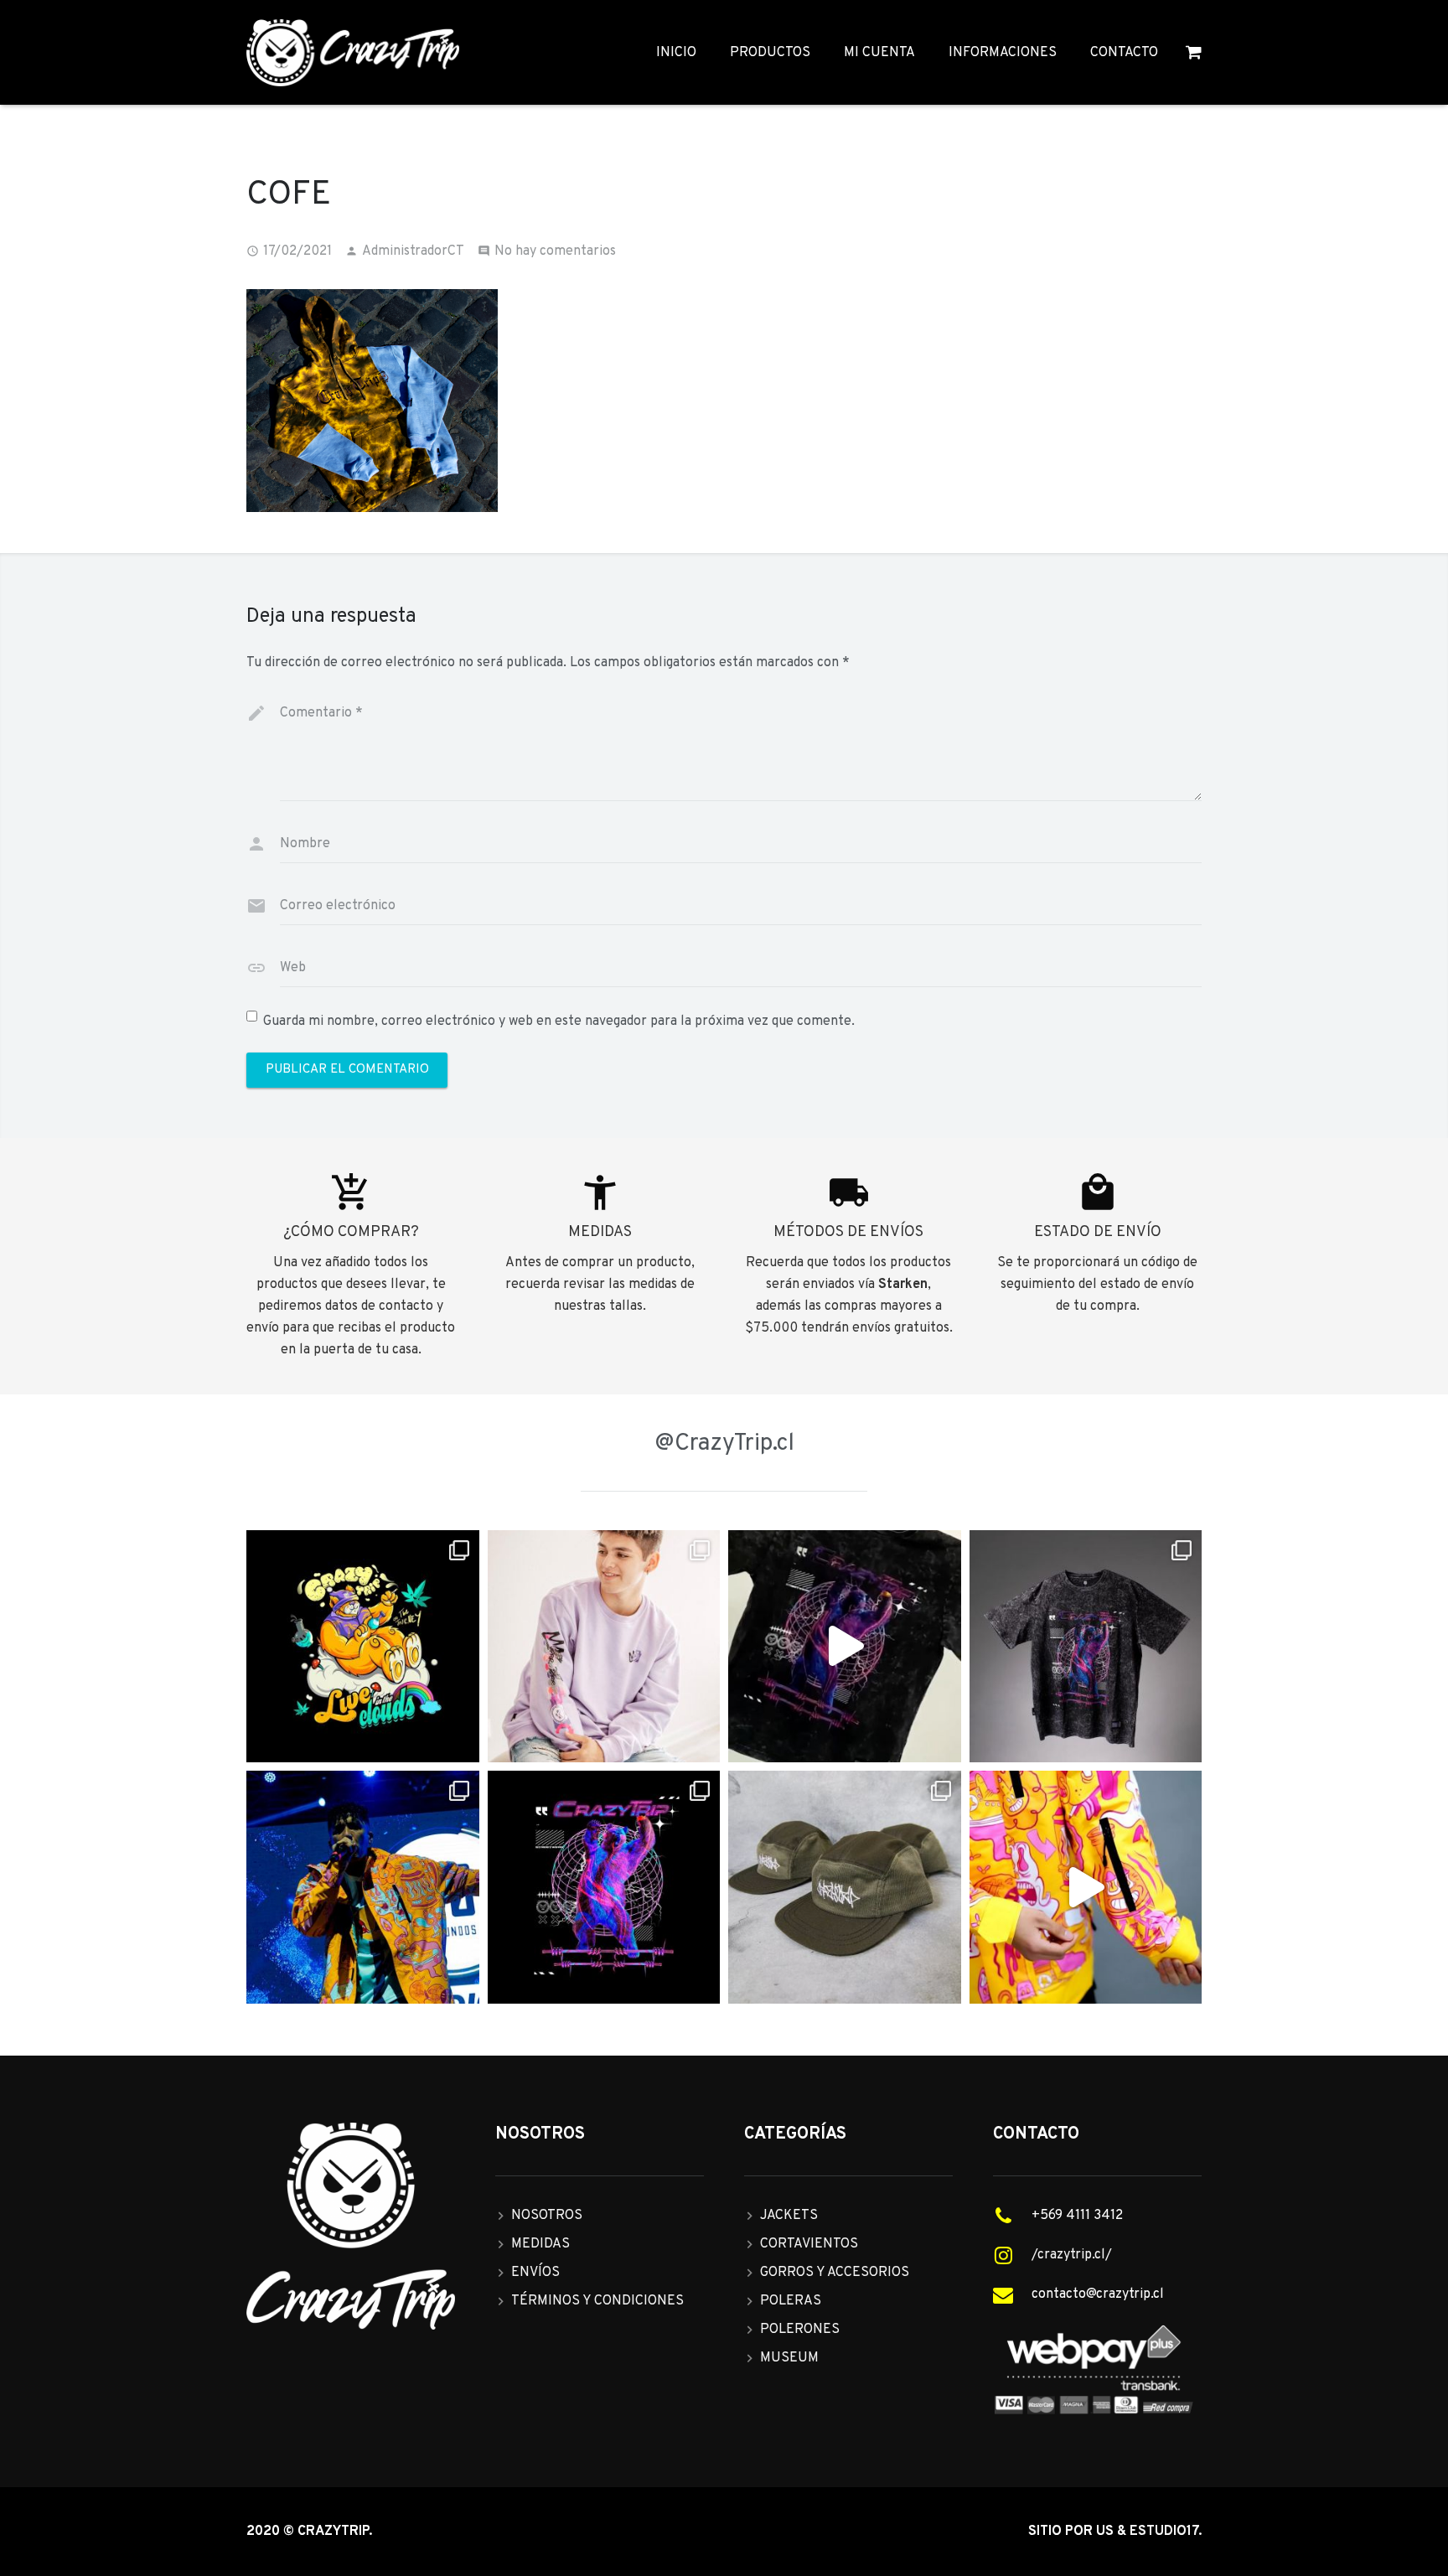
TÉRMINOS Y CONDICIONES (597, 2301)
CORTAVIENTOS (809, 2244)
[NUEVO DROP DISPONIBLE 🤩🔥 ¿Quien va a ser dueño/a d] (1086, 1647)
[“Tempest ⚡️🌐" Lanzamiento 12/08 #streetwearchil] (604, 1887)
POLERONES (800, 2330)
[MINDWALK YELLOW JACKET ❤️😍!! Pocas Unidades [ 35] (1086, 1887)
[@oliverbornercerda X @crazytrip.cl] (604, 1647)
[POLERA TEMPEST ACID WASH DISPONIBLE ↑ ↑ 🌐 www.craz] (845, 1647)
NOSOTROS (547, 2216)
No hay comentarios (555, 251)
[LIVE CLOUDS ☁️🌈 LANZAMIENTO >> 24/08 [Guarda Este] (363, 1647)
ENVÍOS (535, 2273)
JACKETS (789, 2216)
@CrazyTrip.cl (724, 1444)
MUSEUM (789, 2358)
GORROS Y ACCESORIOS (835, 2273)
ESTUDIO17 (1164, 2532)
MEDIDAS (540, 2244)
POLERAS (791, 2301)
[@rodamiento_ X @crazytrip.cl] (363, 1887)
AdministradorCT (413, 251)
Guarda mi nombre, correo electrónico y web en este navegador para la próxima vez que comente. (559, 1022)
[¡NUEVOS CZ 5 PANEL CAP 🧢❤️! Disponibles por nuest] (845, 1887)
